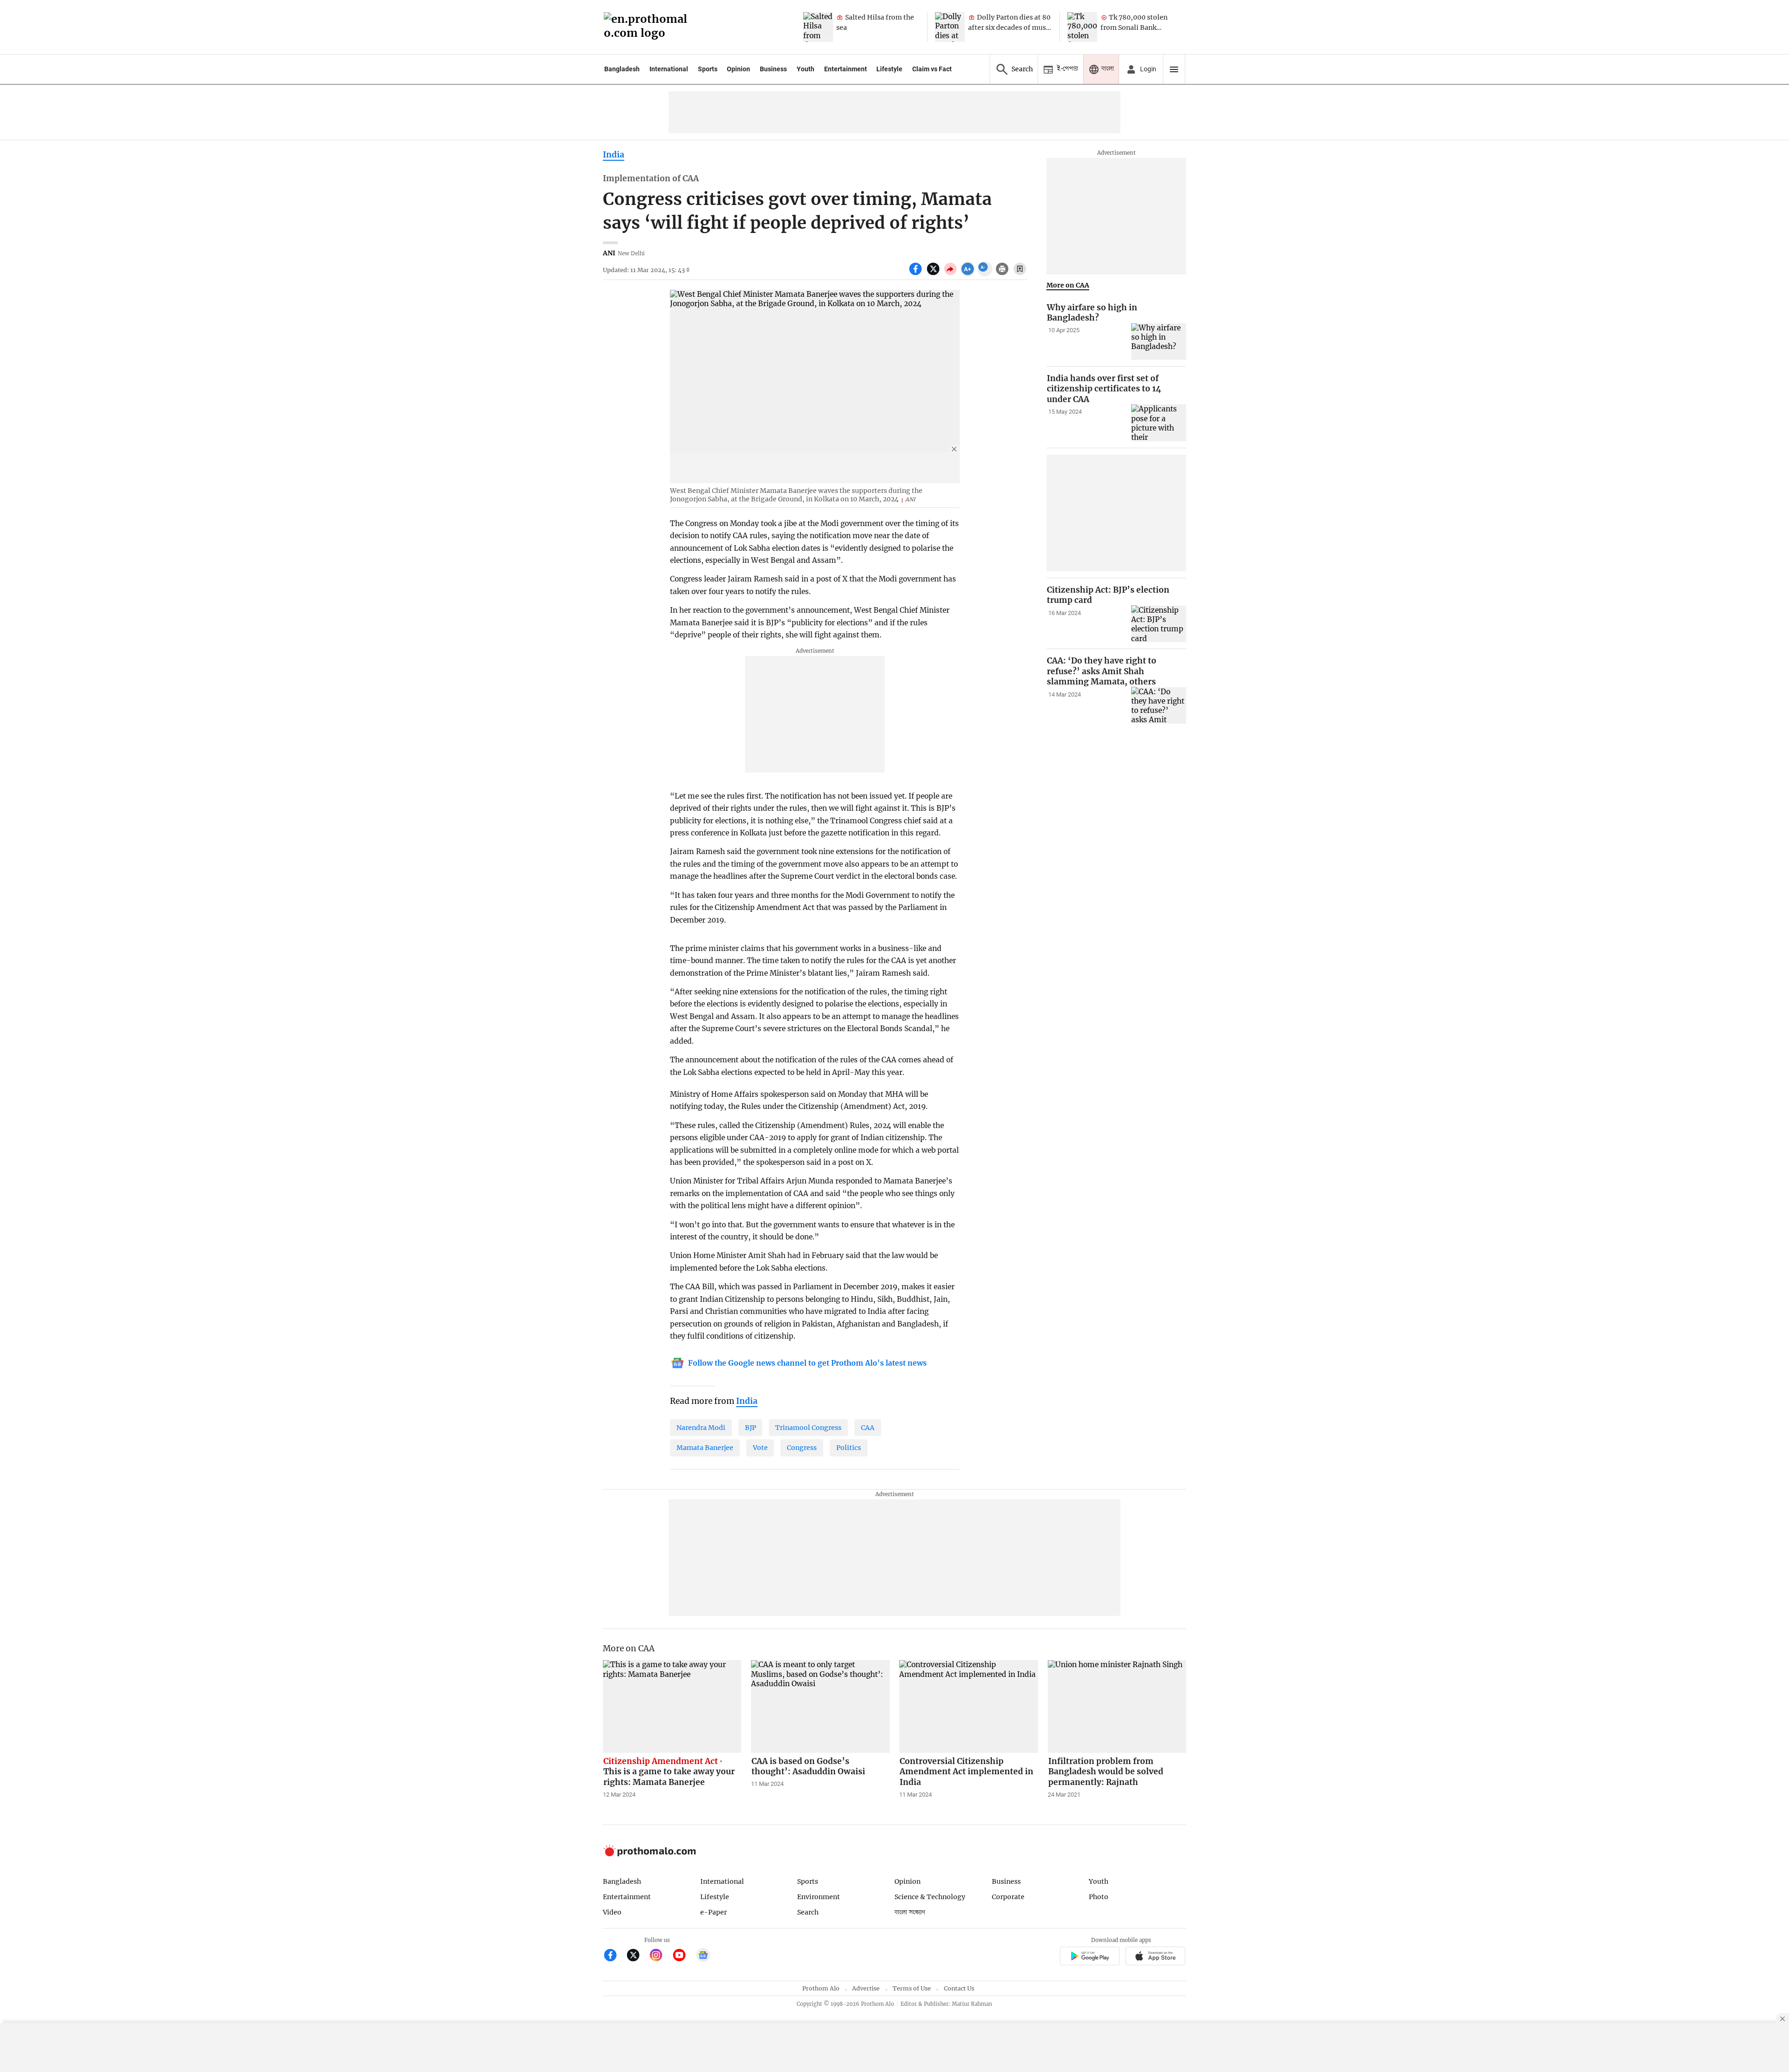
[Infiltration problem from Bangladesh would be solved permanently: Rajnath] (1117, 1706)
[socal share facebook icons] (917, 274)
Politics (849, 1448)
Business (773, 69)
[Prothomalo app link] (1089, 1957)
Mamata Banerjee (705, 1448)
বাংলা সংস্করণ (910, 1912)
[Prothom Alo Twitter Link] (637, 1956)
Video (612, 1912)
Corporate (1008, 1897)
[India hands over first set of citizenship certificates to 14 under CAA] (1159, 423)
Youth (806, 69)
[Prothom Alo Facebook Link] (614, 1956)
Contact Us (959, 1988)
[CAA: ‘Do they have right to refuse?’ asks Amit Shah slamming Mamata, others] (1159, 705)
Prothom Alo (821, 1988)
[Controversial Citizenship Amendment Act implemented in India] (969, 1706)
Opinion (738, 69)
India (614, 155)
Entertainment (846, 69)
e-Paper (714, 1912)
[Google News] (703, 1956)
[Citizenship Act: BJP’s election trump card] (1159, 624)
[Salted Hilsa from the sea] (818, 27)
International (669, 69)
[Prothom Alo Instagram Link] (660, 1956)
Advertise (866, 1988)
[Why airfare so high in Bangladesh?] (1159, 342)
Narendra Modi (701, 1428)
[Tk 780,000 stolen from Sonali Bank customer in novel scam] (1082, 27)
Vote (760, 1448)
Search (808, 1912)
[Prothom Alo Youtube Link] (683, 1956)
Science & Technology (930, 1897)
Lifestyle (889, 69)
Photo (1099, 1897)
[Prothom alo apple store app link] (1156, 1957)
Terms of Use (912, 1988)
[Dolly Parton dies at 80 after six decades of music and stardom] (950, 27)
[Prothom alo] (649, 27)
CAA (868, 1428)
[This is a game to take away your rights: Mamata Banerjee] (672, 1706)
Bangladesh (622, 69)
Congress (802, 1448)
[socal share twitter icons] (934, 274)
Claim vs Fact (932, 69)
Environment (819, 1897)
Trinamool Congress (808, 1428)
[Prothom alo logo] (649, 1854)
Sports (708, 69)
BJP (751, 1428)
